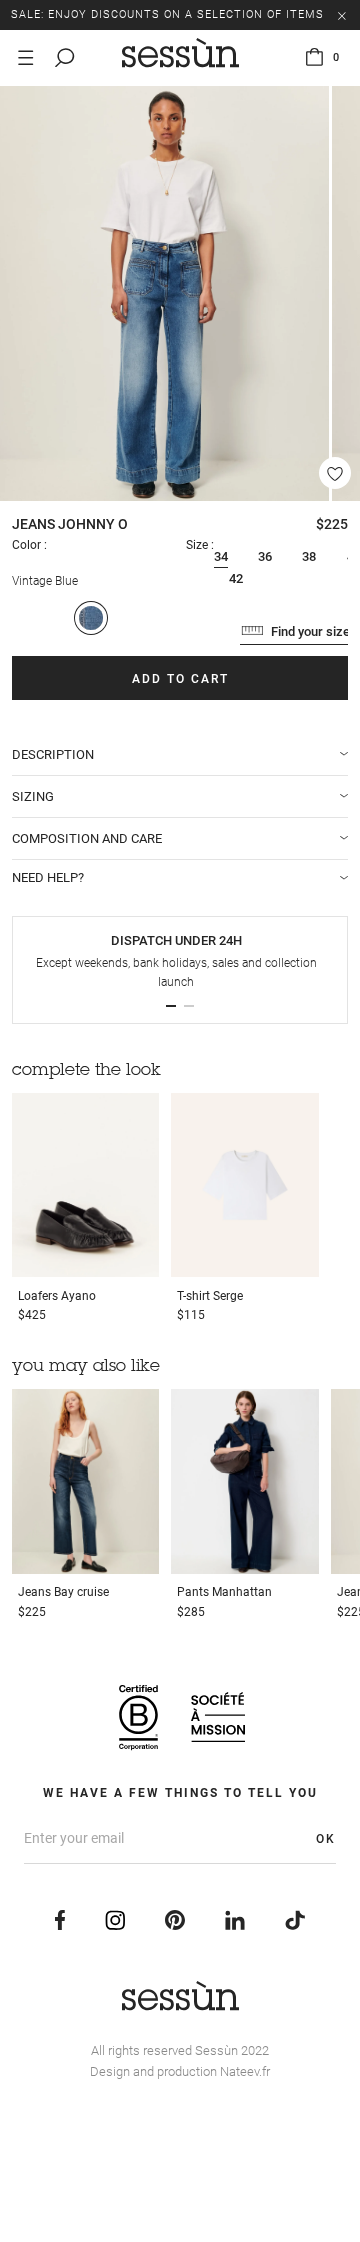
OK (326, 1839)
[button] (171, 1006)
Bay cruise (63, 1592)
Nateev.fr (245, 2071)
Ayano (57, 1296)
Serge (210, 1296)
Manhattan (224, 1592)
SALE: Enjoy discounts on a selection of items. (169, 14)
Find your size (310, 631)
